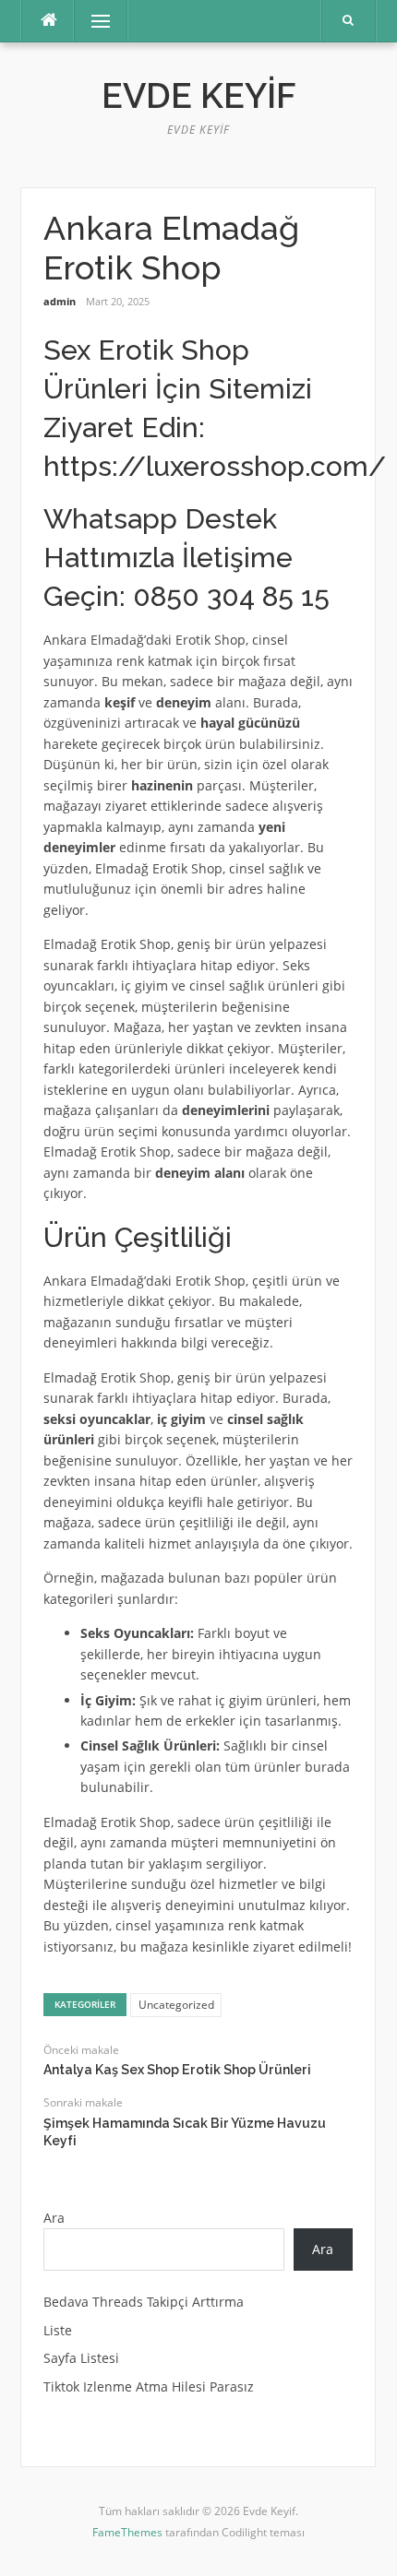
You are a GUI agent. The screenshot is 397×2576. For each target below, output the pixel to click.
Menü (93, 21)
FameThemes (127, 2532)
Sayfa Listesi (81, 2358)
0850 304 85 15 (231, 596)
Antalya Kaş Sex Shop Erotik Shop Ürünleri (177, 2070)
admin (60, 301)
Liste (58, 2330)
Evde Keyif (198, 96)
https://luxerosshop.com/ (215, 466)
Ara (54, 2218)
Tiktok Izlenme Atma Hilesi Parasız (149, 2386)
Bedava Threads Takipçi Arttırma (144, 2302)
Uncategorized (176, 2005)
